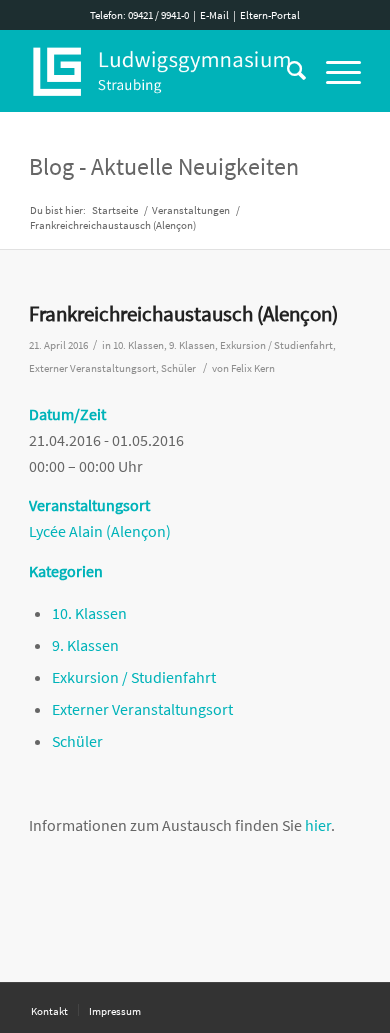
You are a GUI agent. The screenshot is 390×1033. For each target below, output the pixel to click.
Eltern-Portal (270, 15)
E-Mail (214, 15)
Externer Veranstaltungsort (92, 368)
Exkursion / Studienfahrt (276, 345)
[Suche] (286, 71)
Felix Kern (253, 368)
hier (318, 825)
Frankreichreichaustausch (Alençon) (183, 313)
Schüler (178, 368)
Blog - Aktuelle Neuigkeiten (164, 166)
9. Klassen (192, 345)
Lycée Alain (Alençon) (100, 531)
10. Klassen (138, 345)
